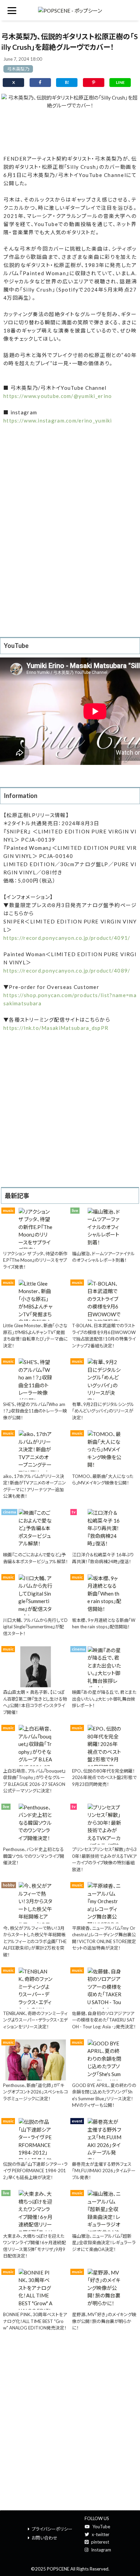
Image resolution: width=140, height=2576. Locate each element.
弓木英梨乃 (18, 69)
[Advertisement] (70, 131)
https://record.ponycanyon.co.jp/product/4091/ (67, 938)
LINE (120, 82)
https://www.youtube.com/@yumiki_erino (58, 396)
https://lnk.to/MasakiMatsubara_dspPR (56, 1028)
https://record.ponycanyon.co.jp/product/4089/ (67, 971)
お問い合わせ (45, 2538)
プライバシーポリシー (52, 2529)
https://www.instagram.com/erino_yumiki (58, 420)
